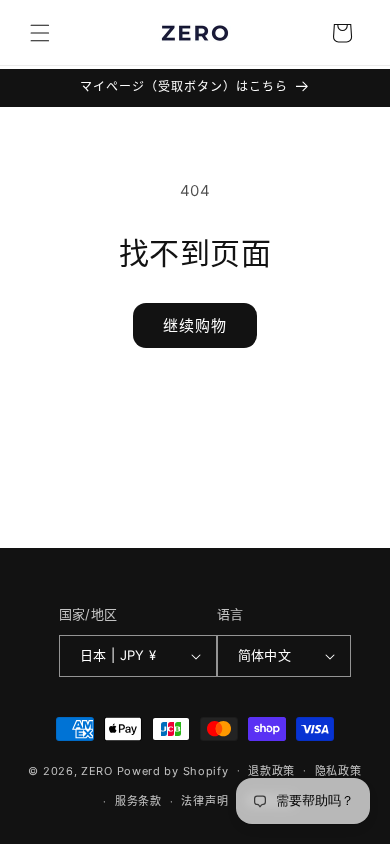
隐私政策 (338, 771)
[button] (40, 33)
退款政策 (271, 771)
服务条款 (138, 801)
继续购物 (195, 325)
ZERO (97, 770)
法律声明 (204, 801)
